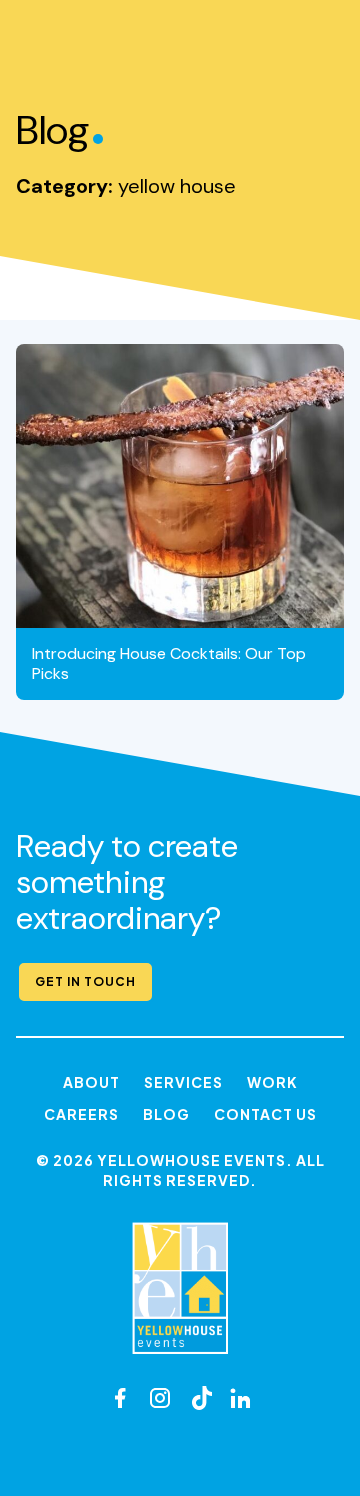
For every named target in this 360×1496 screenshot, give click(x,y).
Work (272, 1082)
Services (183, 1082)
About (91, 1082)
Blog (166, 1114)
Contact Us (265, 1114)
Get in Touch (85, 981)
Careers (81, 1114)
